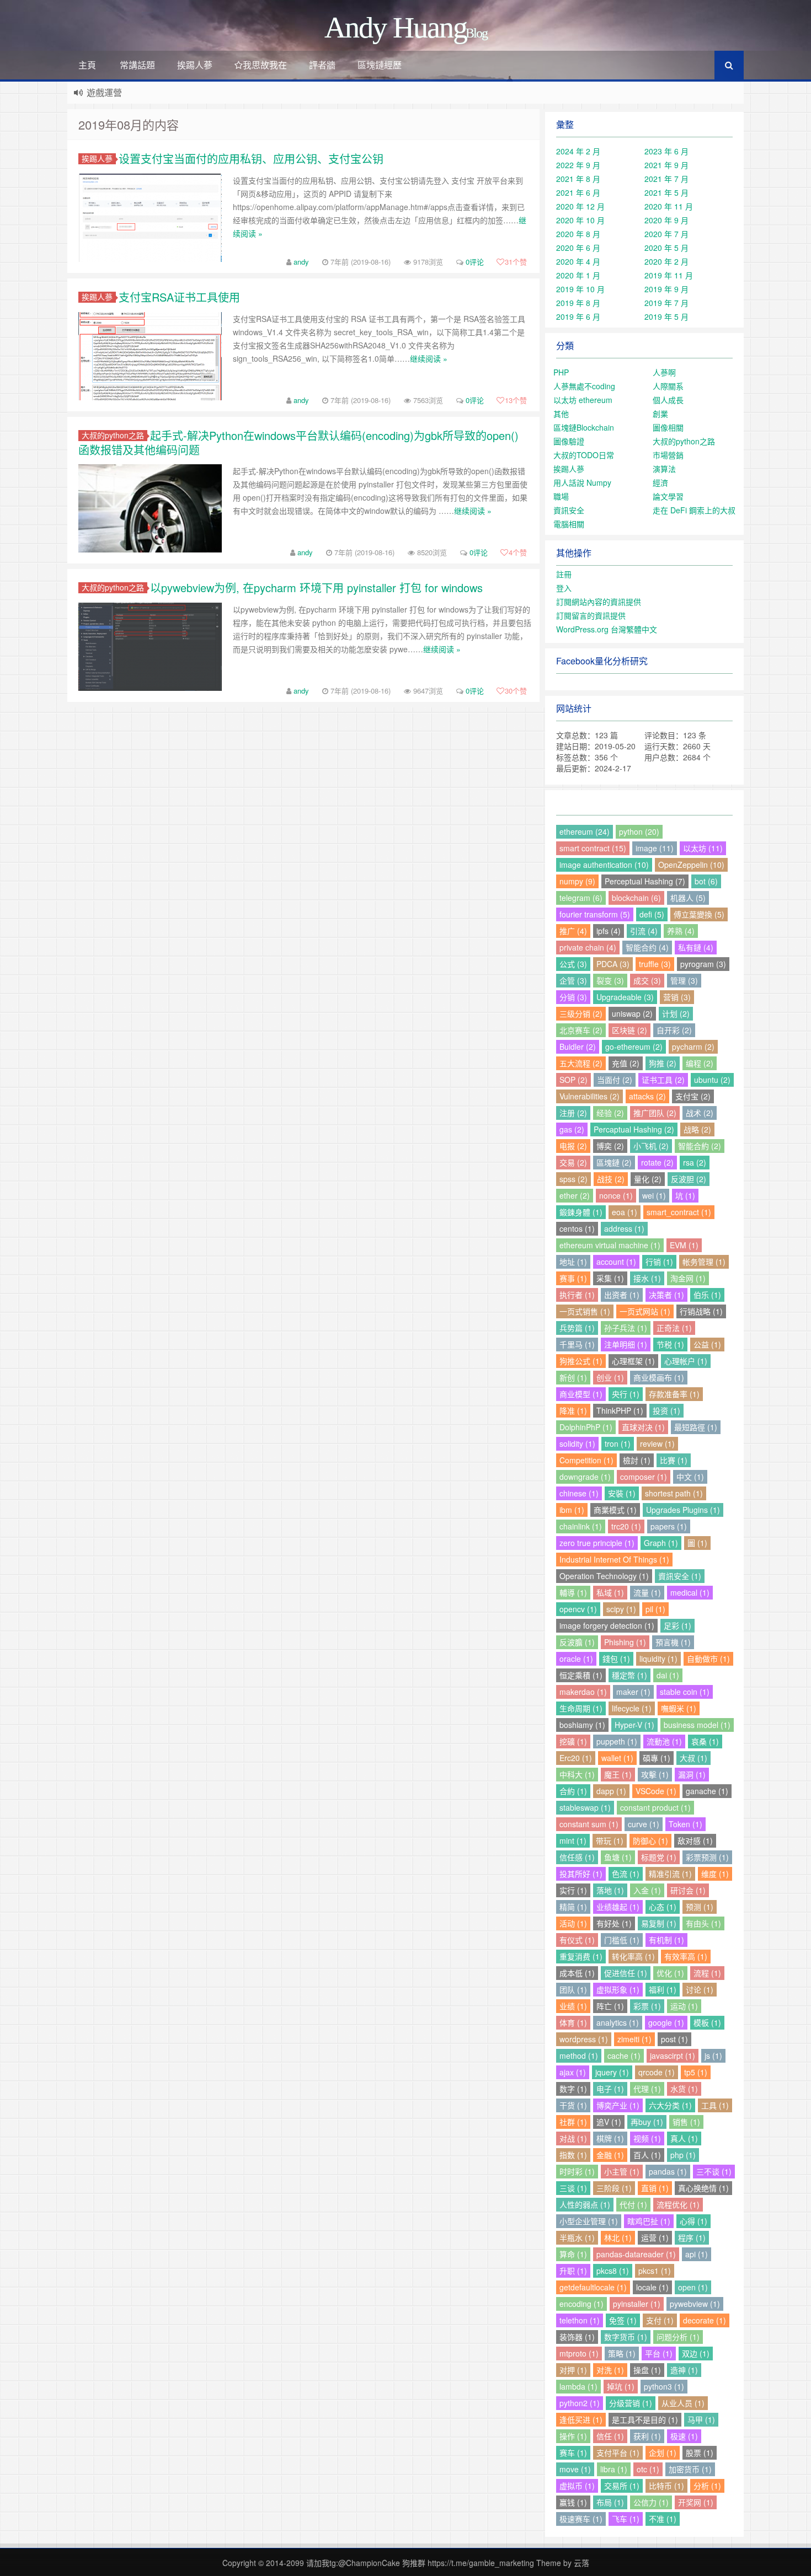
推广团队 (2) (655, 1113)
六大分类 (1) (670, 2105)
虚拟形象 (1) (618, 1989)
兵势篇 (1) (577, 1328)
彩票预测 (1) (707, 1857)
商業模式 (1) (615, 1510)
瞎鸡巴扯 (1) (649, 2221)
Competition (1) (586, 1460)
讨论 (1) (700, 1989)
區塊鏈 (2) (614, 1162)
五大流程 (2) (581, 1063)
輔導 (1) (573, 1592)
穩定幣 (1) (629, 1675)
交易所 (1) (622, 2486)
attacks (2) (647, 1096)
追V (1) (609, 2122)
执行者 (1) (577, 1295)
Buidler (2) (578, 1046)
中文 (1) (690, 1477)
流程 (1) (707, 1973)
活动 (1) (573, 1923)
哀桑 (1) (705, 1741)
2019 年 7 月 (666, 303)
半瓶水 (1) (577, 2237)
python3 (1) (664, 2386)
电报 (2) (573, 1146)
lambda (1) (578, 2386)
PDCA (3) (613, 964)
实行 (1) (573, 1890)
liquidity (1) (658, 1659)
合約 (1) (573, 1791)
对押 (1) (573, 2370)
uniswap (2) (632, 1013)
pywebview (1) (695, 2304)
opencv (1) (578, 1609)
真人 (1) (684, 2138)
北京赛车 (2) (581, 1030)
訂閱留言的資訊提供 (591, 615)
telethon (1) (580, 2320)
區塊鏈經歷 (380, 65)
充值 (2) (626, 1063)
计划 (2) (676, 1013)
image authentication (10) (604, 865)
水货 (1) (684, 2089)
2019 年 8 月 (578, 303)
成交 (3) (647, 980)
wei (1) (654, 1195)
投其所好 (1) (581, 1874)
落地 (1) (610, 1890)
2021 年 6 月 (578, 192)
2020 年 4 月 (578, 261)
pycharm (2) (693, 1046)
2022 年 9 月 (578, 165)
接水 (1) (647, 1278)
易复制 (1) (659, 1923)
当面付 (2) (615, 1080)
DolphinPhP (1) (586, 1427)
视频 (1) (647, 2138)
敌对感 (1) (695, 1840)
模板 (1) (707, 2022)
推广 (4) (573, 931)
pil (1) (655, 1609)
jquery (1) (612, 2072)
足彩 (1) (677, 1625)
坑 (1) (685, 1195)
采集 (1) (610, 1278)
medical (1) (690, 1592)
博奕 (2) (610, 1146)
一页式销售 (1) (585, 1311)
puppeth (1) (617, 1741)
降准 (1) (573, 1410)
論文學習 (668, 496)
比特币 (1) (666, 2486)
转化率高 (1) (633, 1956)
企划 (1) (663, 2452)
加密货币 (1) (690, 2469)
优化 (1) (670, 1973)
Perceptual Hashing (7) (645, 881)
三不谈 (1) (714, 2171)
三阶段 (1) (614, 2188)
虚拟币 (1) (577, 2486)
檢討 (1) (637, 1460)
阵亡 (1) (610, 2006)
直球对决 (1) (643, 1427)
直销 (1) (655, 2188)
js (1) (713, 2056)
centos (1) (577, 1228)
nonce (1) (616, 1195)
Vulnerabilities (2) (589, 1096)
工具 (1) (715, 2105)
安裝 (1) (622, 1493)
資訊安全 (569, 510)
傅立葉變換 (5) (699, 914)
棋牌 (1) (610, 2138)
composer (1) (644, 1477)
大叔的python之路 (113, 435)
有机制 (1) (666, 1940)
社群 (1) (573, 2122)
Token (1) (685, 1824)
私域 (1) (610, 1592)
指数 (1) (573, 2155)
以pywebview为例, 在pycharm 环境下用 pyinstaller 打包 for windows (316, 587)
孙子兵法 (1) (626, 1328)
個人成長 (668, 400)
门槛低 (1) (622, 1940)
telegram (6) (581, 898)
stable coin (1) (685, 1692)
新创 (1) (573, 1377)
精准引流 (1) (670, 1874)
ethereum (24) (585, 831)
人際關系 (668, 386)
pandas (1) (668, 2171)
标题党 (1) (659, 1857)
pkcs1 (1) (655, 2271)
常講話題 (137, 65)
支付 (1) (660, 2320)
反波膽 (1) (577, 1642)
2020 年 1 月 (578, 275)
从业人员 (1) (683, 2403)
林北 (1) (618, 2237)
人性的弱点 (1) (585, 2204)
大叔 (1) (693, 1758)
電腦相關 (569, 524)
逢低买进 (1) (581, 2419)
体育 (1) (573, 2022)
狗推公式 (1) (581, 1361)
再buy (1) (647, 2122)
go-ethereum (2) (634, 1046)
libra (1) (614, 2469)
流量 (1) (647, 1592)
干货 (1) (573, 2105)
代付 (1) (633, 2204)
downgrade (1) (585, 1477)
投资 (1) (666, 1410)
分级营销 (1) (631, 2403)
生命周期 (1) (581, 1708)
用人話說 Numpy (582, 482)
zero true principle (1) (597, 1543)
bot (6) (706, 881)
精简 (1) (573, 1907)
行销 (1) (659, 1262)
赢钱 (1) (573, 2502)
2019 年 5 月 (666, 316)
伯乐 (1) (707, 1295)
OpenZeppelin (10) (691, 865)
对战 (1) (573, 2138)
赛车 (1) (573, 2452)
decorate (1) (705, 2320)
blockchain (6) (636, 898)
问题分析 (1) (678, 2337)
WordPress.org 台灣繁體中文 (607, 629)
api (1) (697, 2254)
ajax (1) (573, 2072)
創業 (660, 414)
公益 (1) (707, 1344)
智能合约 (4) (647, 947)
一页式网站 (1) (645, 1311)
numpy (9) (577, 881)
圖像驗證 (569, 441)
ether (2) (575, 1195)
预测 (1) (700, 1907)
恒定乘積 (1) (581, 1675)
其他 (561, 414)
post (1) (674, 2039)
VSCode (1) (656, 1791)
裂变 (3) (610, 980)
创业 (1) (610, 1377)
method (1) (579, 2056)
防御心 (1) (650, 1840)
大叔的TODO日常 (584, 455)
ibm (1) (572, 1510)
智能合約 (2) (700, 1146)
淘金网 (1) (688, 1278)
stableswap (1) (585, 1807)
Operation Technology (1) (604, 1576)
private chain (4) (588, 947)
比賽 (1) (674, 1460)
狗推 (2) (663, 1063)
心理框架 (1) (633, 1361)
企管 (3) (573, 980)
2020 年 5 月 (666, 248)
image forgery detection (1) (607, 1625)
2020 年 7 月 (666, 234)
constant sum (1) (589, 1824)
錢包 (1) (616, 1659)
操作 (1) (573, 2436)
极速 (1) (684, 2436)
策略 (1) (622, 2353)
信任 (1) (610, 2436)
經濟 (660, 482)
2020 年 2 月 (666, 261)
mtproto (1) (579, 2353)
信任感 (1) (577, 1857)
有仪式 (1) (577, 1940)
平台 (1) (659, 2353)
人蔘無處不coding (584, 386)
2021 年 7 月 (666, 179)
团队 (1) (573, 1989)
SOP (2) (573, 1080)
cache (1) (624, 2056)
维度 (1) (715, 1874)
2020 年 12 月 (580, 206)
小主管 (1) (622, 2171)
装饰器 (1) (577, 2337)
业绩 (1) (573, 2006)
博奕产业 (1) (618, 2105)
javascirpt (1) (673, 2056)
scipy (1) (621, 1609)
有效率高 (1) (686, 1956)
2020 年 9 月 (666, 220)
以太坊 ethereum (583, 400)
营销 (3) (677, 997)
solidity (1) (577, 1443)
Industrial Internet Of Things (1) (614, 1559)
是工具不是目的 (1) (645, 2419)
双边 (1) (696, 2353)
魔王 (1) (618, 1774)
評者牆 (322, 65)
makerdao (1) (583, 1692)
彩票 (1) (647, 2006)
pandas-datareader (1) (636, 2254)
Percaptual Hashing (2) (634, 1129)
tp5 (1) (696, 2072)
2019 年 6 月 (578, 316)
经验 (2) (610, 1113)
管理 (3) (684, 980)
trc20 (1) (626, 1526)
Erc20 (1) (576, 1758)
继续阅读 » (429, 358)
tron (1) (618, 1443)
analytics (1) (618, 2022)
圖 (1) (697, 1543)
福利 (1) (663, 1989)
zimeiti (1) (634, 2039)
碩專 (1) (657, 1758)
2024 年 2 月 (578, 151)
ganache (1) (707, 1791)
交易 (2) (573, 1162)
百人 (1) (647, 2155)
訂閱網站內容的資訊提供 (599, 602)
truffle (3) (655, 964)
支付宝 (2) (693, 1096)
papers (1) (669, 1526)
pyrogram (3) (703, 964)
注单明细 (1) (626, 1344)
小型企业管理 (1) (589, 2221)
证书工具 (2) (663, 1080)
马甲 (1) (701, 2419)
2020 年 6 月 (578, 248)
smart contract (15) (593, 848)
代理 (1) (647, 2089)
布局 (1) (610, 2502)
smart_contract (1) (679, 1212)
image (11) (655, 848)
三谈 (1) (573, 2188)
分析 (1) (707, 2486)
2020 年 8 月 (578, 234)
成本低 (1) (577, 1973)
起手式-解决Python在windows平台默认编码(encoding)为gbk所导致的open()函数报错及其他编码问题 (298, 442)
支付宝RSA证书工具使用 (179, 297)
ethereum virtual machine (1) (610, 1245)
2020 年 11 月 (669, 206)
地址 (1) (573, 1262)
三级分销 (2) (581, 1013)
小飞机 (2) (651, 1146)
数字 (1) (573, 2089)
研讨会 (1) (688, 1890)
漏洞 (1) (692, 1774)
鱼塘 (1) (618, 1857)
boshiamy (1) (582, 1725)
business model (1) (697, 1725)
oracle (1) (576, 1659)
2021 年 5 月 (666, 192)
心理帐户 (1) (686, 1361)
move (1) (575, 2469)
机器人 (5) (688, 898)
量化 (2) (648, 1179)
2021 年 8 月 (578, 179)
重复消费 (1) (581, 1956)
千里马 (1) (577, 1344)
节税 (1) (670, 1344)
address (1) (624, 1228)
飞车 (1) (626, 2519)
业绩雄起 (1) (618, 1907)
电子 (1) (610, 2089)
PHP (561, 372)
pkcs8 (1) (613, 2271)
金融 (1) (610, 2155)
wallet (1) (617, 1758)
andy (301, 262)
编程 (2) (700, 1063)
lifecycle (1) (632, 1708)
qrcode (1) (657, 2072)
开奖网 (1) (696, 2502)
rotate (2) (657, 1162)
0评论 (475, 262)
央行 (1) (626, 1394)
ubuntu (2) (712, 1080)
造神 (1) (684, 2370)
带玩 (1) (610, 1840)
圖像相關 (668, 427)
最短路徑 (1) (696, 1427)
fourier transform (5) (595, 914)
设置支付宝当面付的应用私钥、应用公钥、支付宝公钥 (251, 159)
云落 (581, 2563)
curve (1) (644, 1824)
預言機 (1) (673, 1642)
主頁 (87, 65)
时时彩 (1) (577, 2171)
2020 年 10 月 (580, 220)
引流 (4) (644, 931)
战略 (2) (697, 1129)
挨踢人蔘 (195, 65)
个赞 (516, 262)
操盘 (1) (647, 2370)
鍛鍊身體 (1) (581, 1212)
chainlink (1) (581, 1526)
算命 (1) (573, 2254)
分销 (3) (573, 997)
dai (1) (668, 1675)
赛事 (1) (573, 1278)
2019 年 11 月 (669, 275)
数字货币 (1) (626, 2337)
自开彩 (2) (674, 1030)
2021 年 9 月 (666, 165)
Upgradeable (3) (625, 997)
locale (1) (652, 2287)
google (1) (666, 2022)
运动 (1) (684, 2006)
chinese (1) (579, 1493)
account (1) (616, 1262)
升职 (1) (573, 2271)
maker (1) (633, 1692)
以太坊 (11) (703, 848)
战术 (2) (700, 1113)
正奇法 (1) (674, 1328)
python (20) (639, 831)
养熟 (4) (681, 931)
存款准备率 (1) (674, 1394)
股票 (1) (700, 2452)
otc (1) (648, 2469)
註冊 (564, 574)
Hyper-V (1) (634, 1725)
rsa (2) (695, 1162)
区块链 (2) (629, 1030)
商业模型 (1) (581, 1394)
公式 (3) (573, 964)
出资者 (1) (622, 1295)
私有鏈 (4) (696, 947)
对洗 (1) (610, 2370)
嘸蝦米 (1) (679, 1708)
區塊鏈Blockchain (584, 427)
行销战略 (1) (701, 1311)
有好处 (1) (614, 1923)
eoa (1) (625, 1212)
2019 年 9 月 (666, 289)
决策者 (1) (666, 1295)
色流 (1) (626, 1874)
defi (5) (652, 914)
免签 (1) (623, 2320)
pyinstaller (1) (637, 2304)
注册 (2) (573, 1113)
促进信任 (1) (626, 1973)
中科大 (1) (577, 1774)
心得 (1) (693, 2221)
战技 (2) (611, 1179)
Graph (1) (661, 1543)
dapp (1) (611, 1791)
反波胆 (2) (689, 1179)
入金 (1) (647, 1890)
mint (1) (573, 1840)
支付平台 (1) (618, 2452)
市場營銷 (668, 455)
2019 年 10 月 (580, 289)
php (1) (683, 2155)
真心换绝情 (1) (703, 2188)
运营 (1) (655, 2237)
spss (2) (573, 1179)
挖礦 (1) (573, 1741)
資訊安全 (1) (680, 1576)
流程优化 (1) (678, 2204)
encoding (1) (581, 2304)
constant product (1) (655, 1807)
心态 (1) (663, 1907)
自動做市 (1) (708, 1659)
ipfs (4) (609, 931)
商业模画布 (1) (659, 1377)
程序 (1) (692, 2237)
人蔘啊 (664, 372)
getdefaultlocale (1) (593, 2287)
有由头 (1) (703, 1923)
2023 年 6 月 (666, 151)
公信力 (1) (651, 2502)
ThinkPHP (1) (620, 1410)
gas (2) (572, 1129)
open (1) (693, 2287)
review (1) (657, 1443)
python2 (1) (580, 2403)
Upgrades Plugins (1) (683, 1510)
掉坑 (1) (621, 2386)
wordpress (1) (584, 2039)
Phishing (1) (625, 1642)
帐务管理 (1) (704, 1262)
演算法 (664, 469)
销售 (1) (686, 2122)
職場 (561, 496)
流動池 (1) (664, 1741)
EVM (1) (684, 1245)
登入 (564, 588)
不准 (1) (663, 2519)
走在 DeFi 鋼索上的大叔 (694, 510)
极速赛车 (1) (581, 2519)
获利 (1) (647, 2436)
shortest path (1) (674, 1493)
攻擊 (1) (655, 1774)
